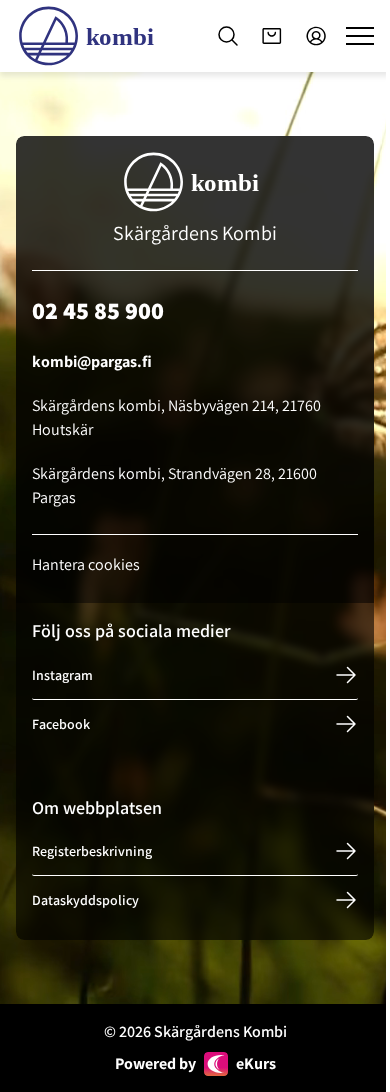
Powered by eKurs (195, 1063)
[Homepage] (90, 36)
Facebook (61, 724)
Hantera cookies (86, 564)
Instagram (62, 675)
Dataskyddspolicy (85, 900)
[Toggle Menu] (360, 36)
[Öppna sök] (228, 36)
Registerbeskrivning (92, 851)
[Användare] (316, 36)
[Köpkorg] (272, 36)
